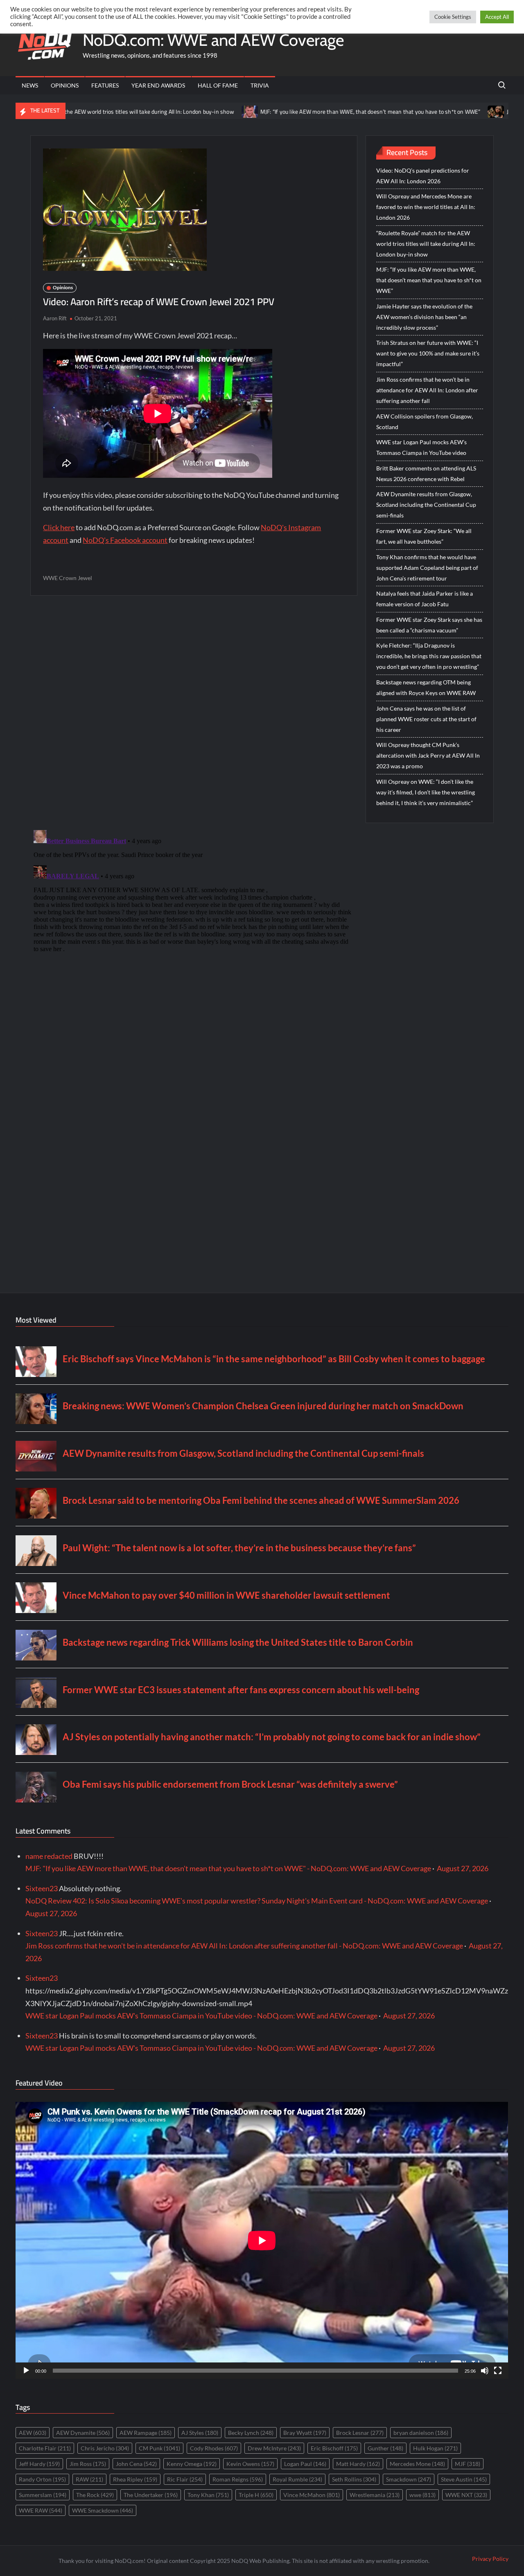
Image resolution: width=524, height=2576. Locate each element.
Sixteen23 (42, 1888)
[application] (262, 2240)
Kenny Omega (192, 2464)
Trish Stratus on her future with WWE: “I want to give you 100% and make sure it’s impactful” (428, 353)
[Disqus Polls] (194, 712)
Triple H (256, 2495)
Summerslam (43, 2495)
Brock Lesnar (360, 2433)
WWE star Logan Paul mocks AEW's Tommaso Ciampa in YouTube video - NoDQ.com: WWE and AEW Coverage (201, 2016)
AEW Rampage (146, 2433)
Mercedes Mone (417, 2464)
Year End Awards (158, 85)
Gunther (385, 2448)
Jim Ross (88, 2464)
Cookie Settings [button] (453, 17)
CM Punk (159, 2448)
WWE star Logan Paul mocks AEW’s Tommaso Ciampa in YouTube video (421, 447)
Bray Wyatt (305, 2433)
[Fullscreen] (498, 2371)
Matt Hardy (358, 2464)
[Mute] (485, 2371)
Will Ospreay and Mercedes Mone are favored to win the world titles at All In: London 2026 (426, 207)
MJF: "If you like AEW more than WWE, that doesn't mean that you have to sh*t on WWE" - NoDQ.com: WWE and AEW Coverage (228, 1868)
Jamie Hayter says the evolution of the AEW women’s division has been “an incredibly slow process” (424, 317)
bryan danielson (421, 2433)
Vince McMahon (312, 2495)
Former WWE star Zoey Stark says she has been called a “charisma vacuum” (429, 625)
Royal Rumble (297, 2479)
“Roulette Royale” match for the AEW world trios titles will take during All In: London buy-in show (426, 244)
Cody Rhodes (214, 2448)
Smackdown (409, 2479)
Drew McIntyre (274, 2448)
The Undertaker (151, 2495)
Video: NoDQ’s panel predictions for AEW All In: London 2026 (423, 176)
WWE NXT (466, 2495)
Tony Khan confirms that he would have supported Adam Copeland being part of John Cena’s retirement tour (427, 568)
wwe (422, 2495)
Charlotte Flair (45, 2448)
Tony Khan (208, 2495)
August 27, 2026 (463, 1868)
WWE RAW (41, 2510)
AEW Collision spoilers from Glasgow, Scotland (425, 422)
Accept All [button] (497, 17)
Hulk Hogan (435, 2448)
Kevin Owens (250, 2464)
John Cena (136, 2464)
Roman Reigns (238, 2479)
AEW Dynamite (83, 2433)
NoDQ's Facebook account (125, 540)
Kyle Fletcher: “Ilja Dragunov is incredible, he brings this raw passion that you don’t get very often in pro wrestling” (429, 656)
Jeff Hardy (39, 2464)
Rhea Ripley (135, 2479)
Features (105, 85)
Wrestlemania (375, 2495)
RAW (89, 2479)
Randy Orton (42, 2479)
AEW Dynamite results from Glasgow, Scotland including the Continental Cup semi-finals (426, 505)
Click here (59, 527)
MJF (468, 2464)
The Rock (95, 2495)
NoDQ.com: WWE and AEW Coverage (213, 40)
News (30, 85)
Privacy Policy (490, 2559)
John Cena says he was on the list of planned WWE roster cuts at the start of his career (426, 719)
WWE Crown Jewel (68, 578)
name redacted (49, 1856)
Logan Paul (305, 2464)
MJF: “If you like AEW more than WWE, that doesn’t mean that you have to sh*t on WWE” (297, 112)
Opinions (65, 85)
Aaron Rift (55, 318)
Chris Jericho (105, 2448)
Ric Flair (185, 2479)
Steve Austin (464, 2479)
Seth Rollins (354, 2479)
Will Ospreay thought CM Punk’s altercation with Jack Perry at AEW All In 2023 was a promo (428, 755)
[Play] (26, 2371)
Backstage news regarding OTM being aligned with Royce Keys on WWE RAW (426, 687)
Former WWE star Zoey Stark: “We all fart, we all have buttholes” (424, 536)
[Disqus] (194, 929)
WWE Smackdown (103, 2510)
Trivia (260, 85)
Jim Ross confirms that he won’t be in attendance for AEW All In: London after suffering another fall (427, 390)
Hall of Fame (218, 85)
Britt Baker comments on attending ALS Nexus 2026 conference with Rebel (426, 474)
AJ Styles (200, 2433)
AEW (33, 2433)
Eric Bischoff (334, 2448)
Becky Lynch (251, 2433)
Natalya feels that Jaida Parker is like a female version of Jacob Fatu (425, 599)
